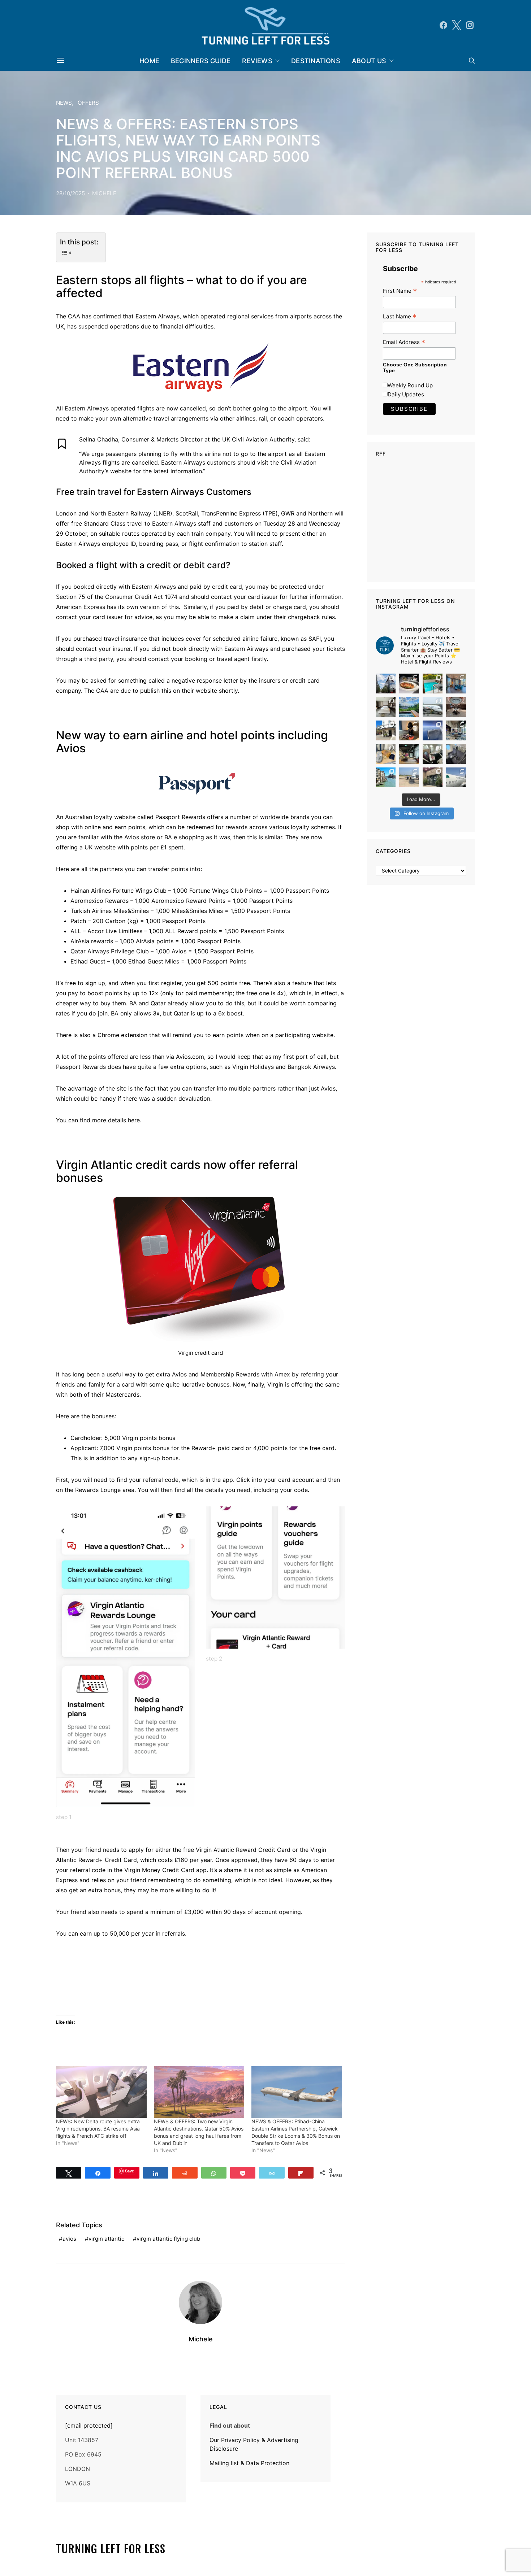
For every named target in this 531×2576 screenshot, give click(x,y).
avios (69, 2239)
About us (369, 61)
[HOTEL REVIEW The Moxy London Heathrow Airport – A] (409, 754)
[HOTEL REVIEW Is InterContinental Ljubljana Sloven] (386, 707)
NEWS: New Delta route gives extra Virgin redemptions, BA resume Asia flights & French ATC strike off (98, 2129)
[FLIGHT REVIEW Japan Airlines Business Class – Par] (433, 754)
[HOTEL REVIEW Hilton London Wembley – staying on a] (386, 684)
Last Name (400, 316)
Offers (88, 103)
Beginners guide (201, 61)
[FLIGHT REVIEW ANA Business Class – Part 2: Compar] (386, 754)
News (64, 103)
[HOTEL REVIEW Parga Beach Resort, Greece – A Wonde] (433, 684)
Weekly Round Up (410, 385)
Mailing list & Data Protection (249, 2463)
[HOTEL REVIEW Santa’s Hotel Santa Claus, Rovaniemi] (433, 777)
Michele (104, 193)
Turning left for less (111, 2549)
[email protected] (89, 2425)
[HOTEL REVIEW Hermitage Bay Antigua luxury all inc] (409, 707)
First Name (400, 291)
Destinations (316, 61)
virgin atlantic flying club (168, 2239)
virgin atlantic (106, 2239)
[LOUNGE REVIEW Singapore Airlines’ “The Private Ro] (456, 707)
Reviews (257, 61)
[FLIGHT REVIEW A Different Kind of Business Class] (456, 777)
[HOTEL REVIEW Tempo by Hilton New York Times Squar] (456, 684)
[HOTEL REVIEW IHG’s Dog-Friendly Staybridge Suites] (409, 730)
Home (149, 61)
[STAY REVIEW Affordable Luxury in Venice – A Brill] (386, 777)
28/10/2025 (70, 193)
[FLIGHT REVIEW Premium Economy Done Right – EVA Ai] (433, 707)
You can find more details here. (99, 1120)
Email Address (404, 342)
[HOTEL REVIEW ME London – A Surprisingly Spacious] (386, 730)
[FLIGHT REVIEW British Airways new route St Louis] (409, 684)
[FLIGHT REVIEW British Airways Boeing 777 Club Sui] (409, 777)
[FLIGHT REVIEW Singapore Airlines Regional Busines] (433, 730)
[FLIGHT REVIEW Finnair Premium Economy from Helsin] (456, 754)
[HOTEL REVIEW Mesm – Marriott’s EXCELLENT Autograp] (456, 730)
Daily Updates (406, 394)
